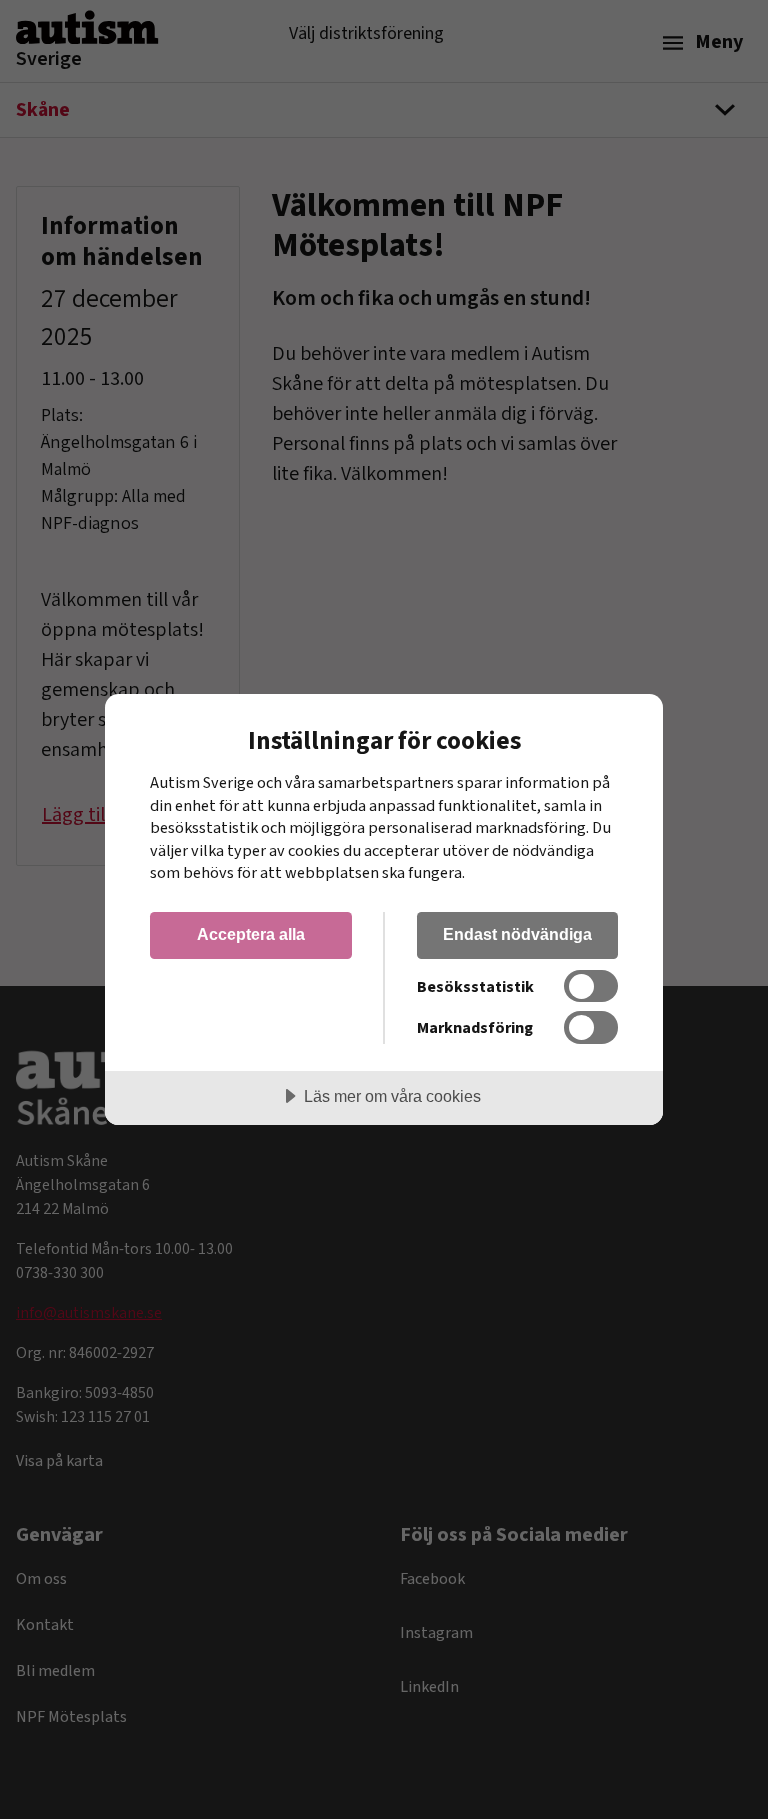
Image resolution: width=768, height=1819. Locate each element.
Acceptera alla (251, 934)
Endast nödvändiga (517, 934)
